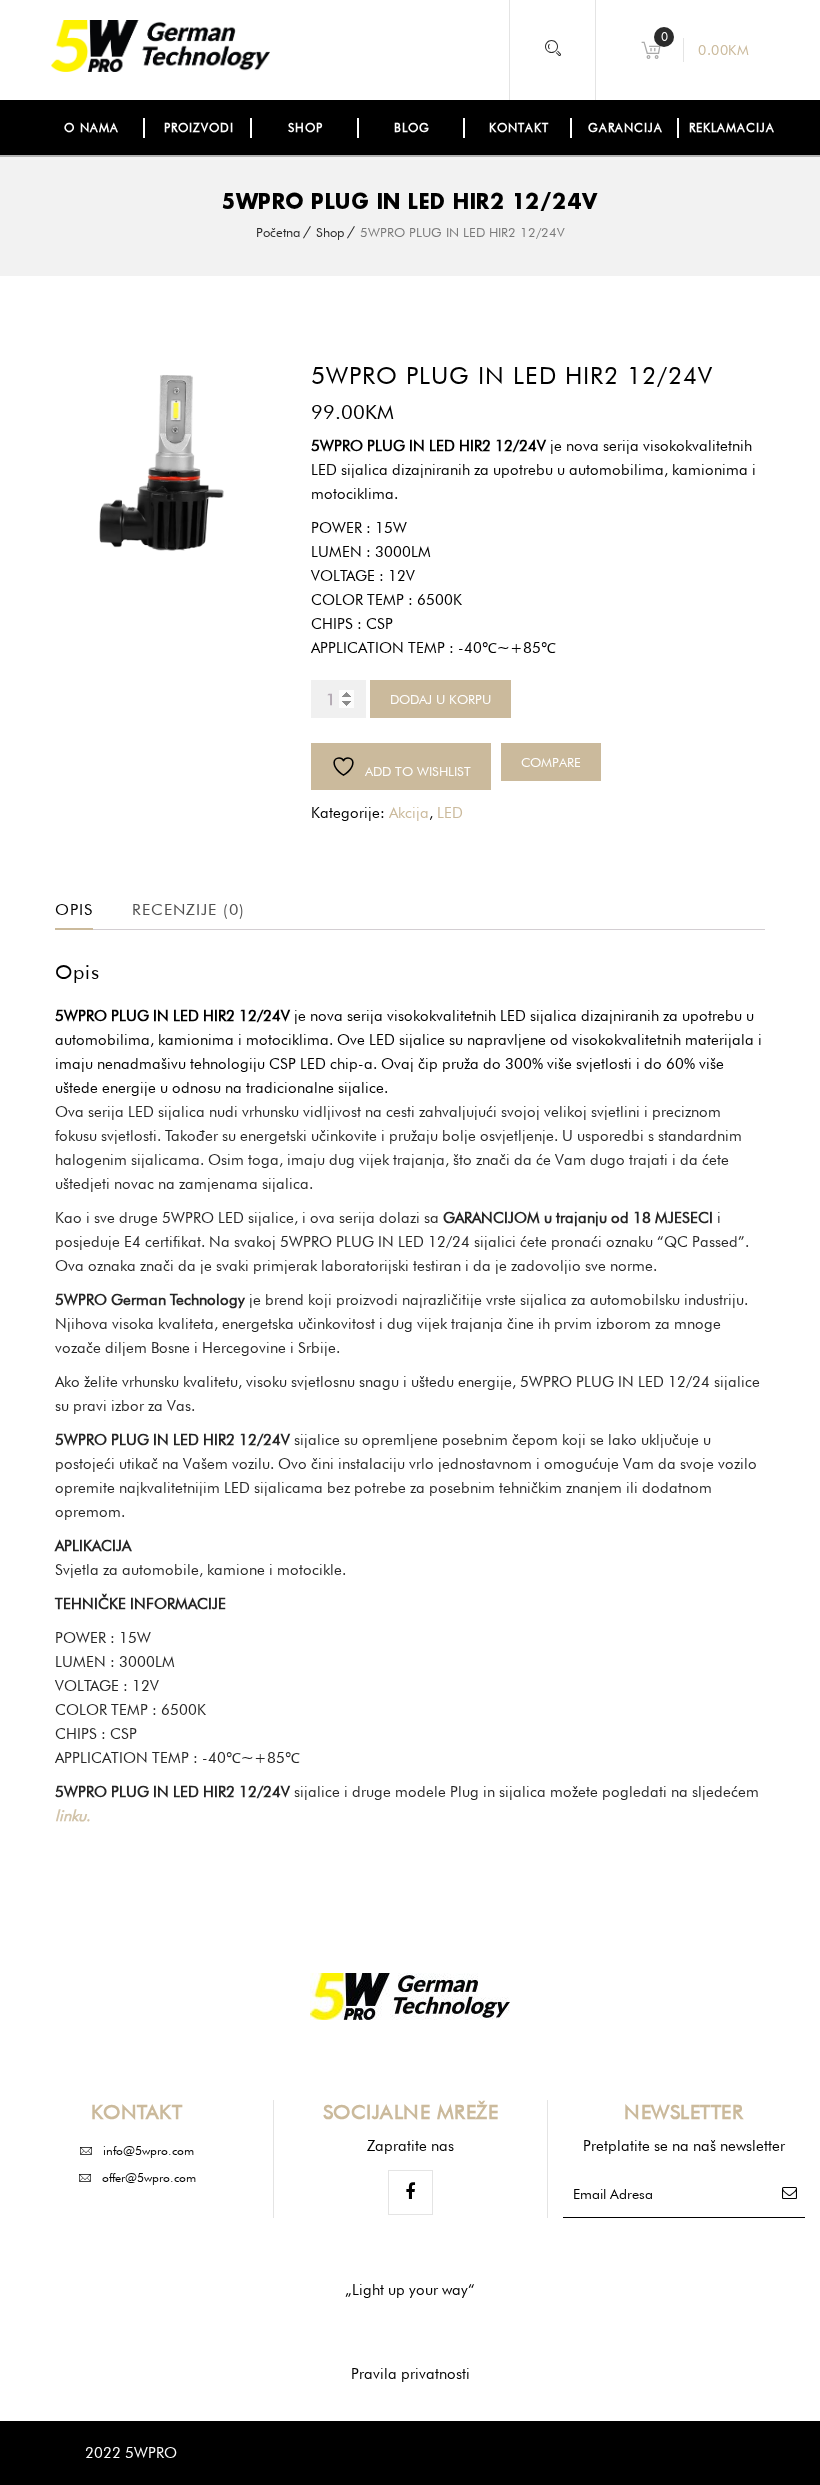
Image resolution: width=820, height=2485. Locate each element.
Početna (278, 232)
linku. (72, 1816)
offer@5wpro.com (149, 2177)
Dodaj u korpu (440, 699)
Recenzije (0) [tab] (188, 909)
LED (450, 813)
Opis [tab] (74, 909)
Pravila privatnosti (410, 2374)
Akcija (409, 813)
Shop (330, 232)
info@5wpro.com (148, 2150)
